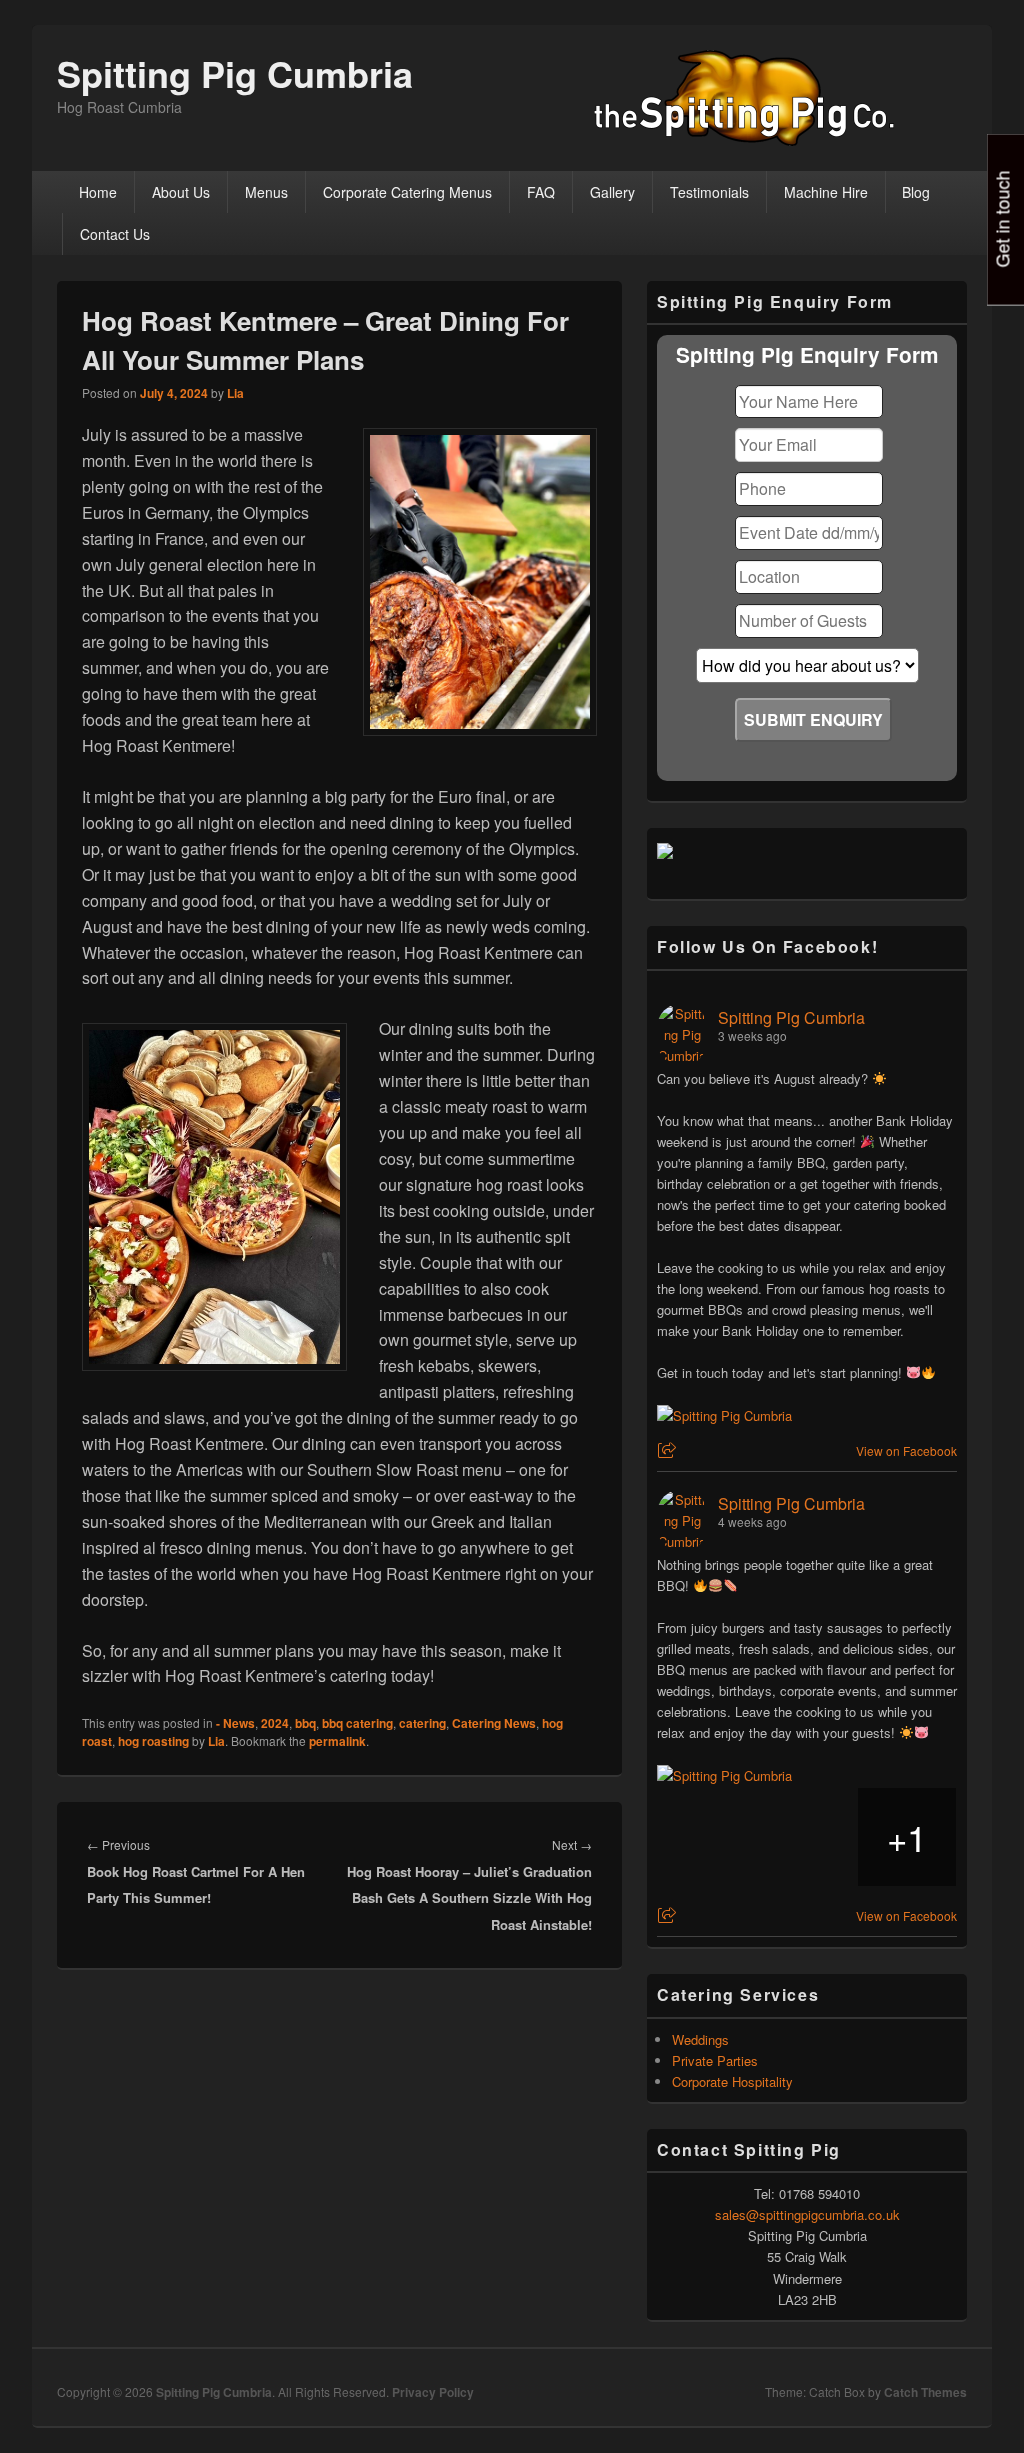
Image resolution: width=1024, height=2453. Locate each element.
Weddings (700, 2039)
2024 (275, 1723)
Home (98, 192)
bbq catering (357, 1723)
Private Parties (715, 2060)
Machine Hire (826, 192)
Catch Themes (925, 2392)
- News (235, 1723)
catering (422, 1723)
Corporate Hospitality (732, 2081)
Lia (235, 393)
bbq (305, 1723)
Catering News (494, 1723)
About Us (181, 192)
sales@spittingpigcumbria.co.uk (807, 2214)
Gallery (612, 192)
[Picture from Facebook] (707, 1837)
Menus (266, 192)
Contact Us (115, 234)
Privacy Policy (433, 2392)
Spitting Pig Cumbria (235, 73)
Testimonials (709, 192)
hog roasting (153, 1741)
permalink (337, 1741)
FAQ (541, 192)
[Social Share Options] (669, 1450)
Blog (916, 192)
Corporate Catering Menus (407, 192)
